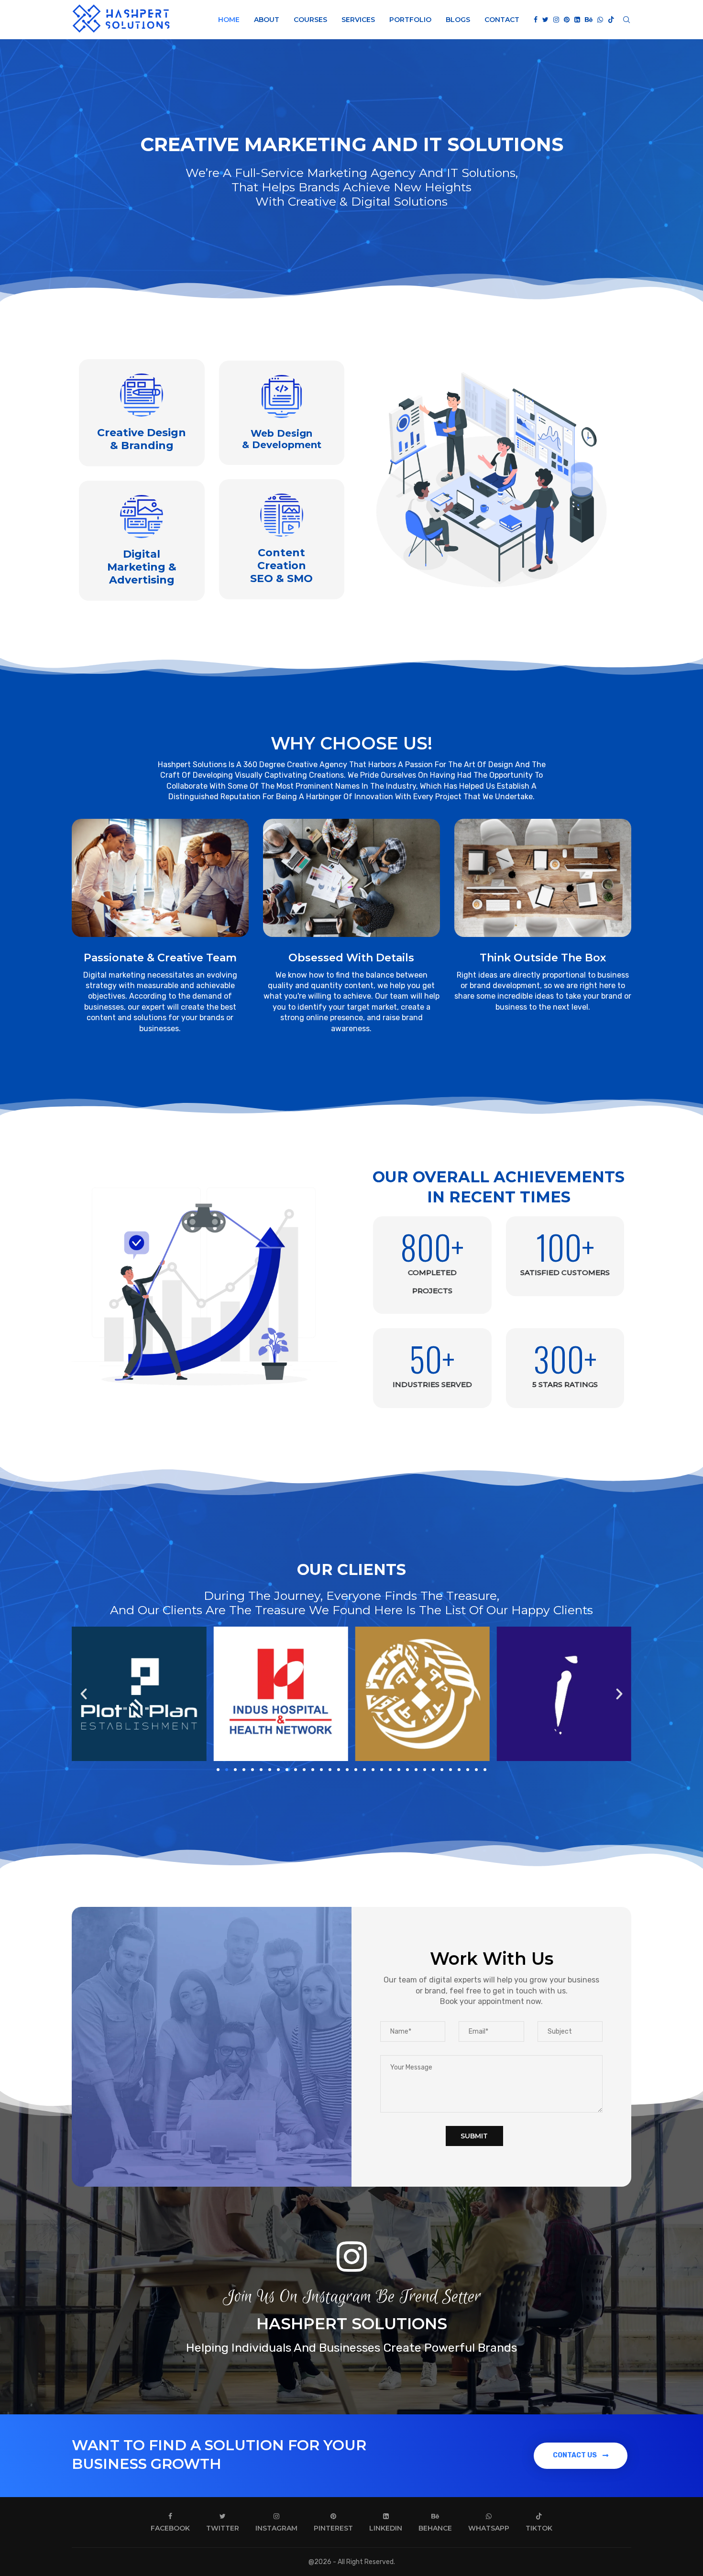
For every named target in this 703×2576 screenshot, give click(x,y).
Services (358, 20)
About (267, 20)
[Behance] (589, 20)
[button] (84, 1694)
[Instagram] (556, 20)
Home (229, 20)
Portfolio (410, 20)
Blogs (458, 20)
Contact (502, 20)
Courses (310, 20)
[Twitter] (545, 20)
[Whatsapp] (600, 20)
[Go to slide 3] (235, 1770)
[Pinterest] (567, 20)
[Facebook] (536, 20)
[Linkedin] (577, 20)
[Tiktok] (611, 20)
